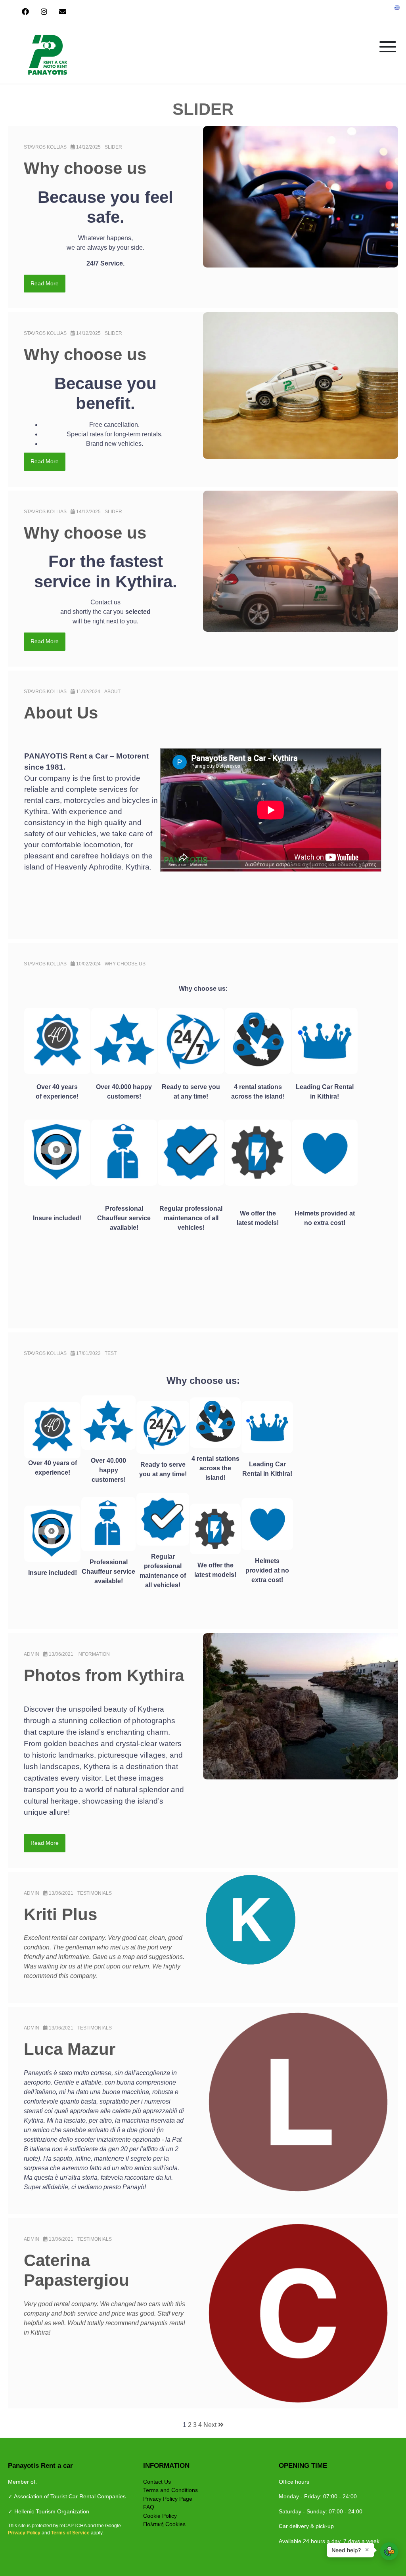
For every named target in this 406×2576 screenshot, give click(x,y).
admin (32, 1654)
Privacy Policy (25, 2533)
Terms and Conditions (170, 2490)
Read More (45, 283)
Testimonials (95, 1893)
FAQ (149, 2507)
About (112, 692)
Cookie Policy (160, 2516)
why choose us (125, 964)
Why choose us (85, 168)
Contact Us (157, 2482)
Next (211, 2425)
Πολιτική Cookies (164, 2524)
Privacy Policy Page (168, 2499)
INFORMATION (94, 1654)
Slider (113, 147)
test (111, 1353)
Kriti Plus (60, 1914)
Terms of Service (71, 2533)
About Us (61, 713)
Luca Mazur (70, 2049)
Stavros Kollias (45, 147)
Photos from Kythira (104, 1675)
